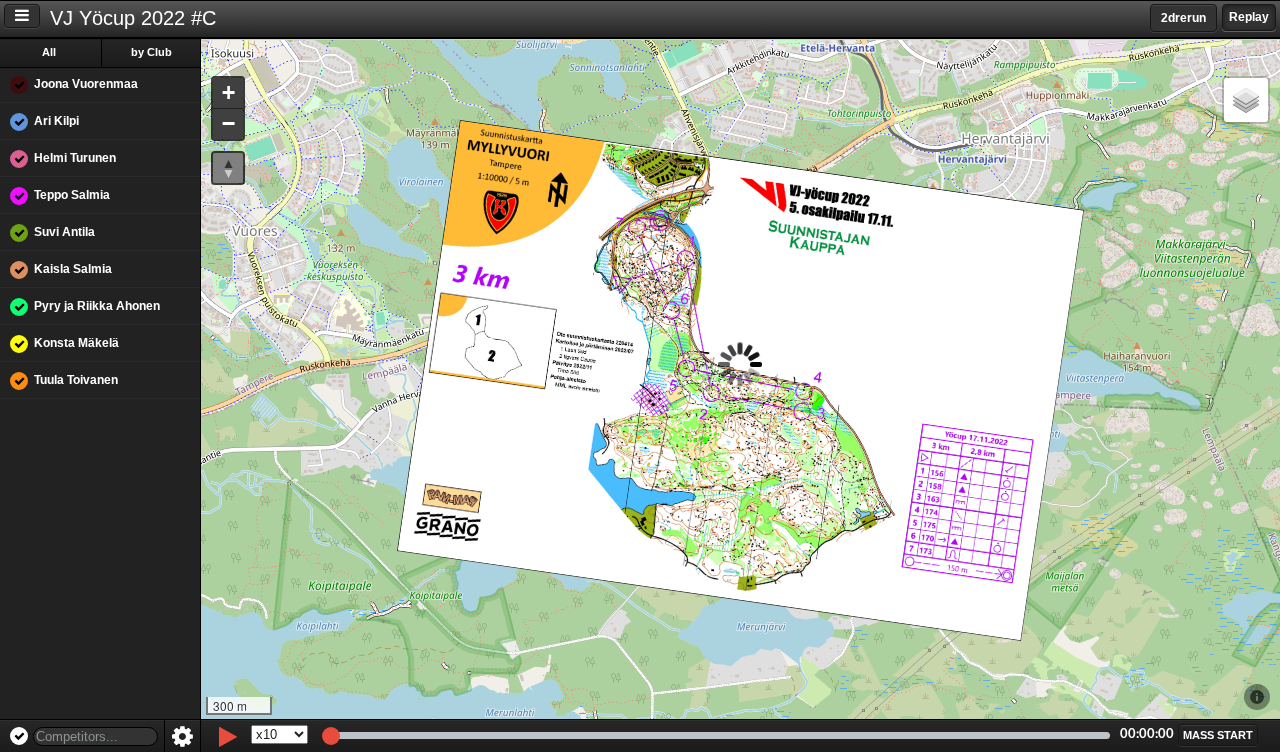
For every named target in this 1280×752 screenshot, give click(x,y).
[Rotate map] (228, 168)
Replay (1249, 17)
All (49, 52)
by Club (151, 52)
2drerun (1183, 18)
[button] (228, 93)
